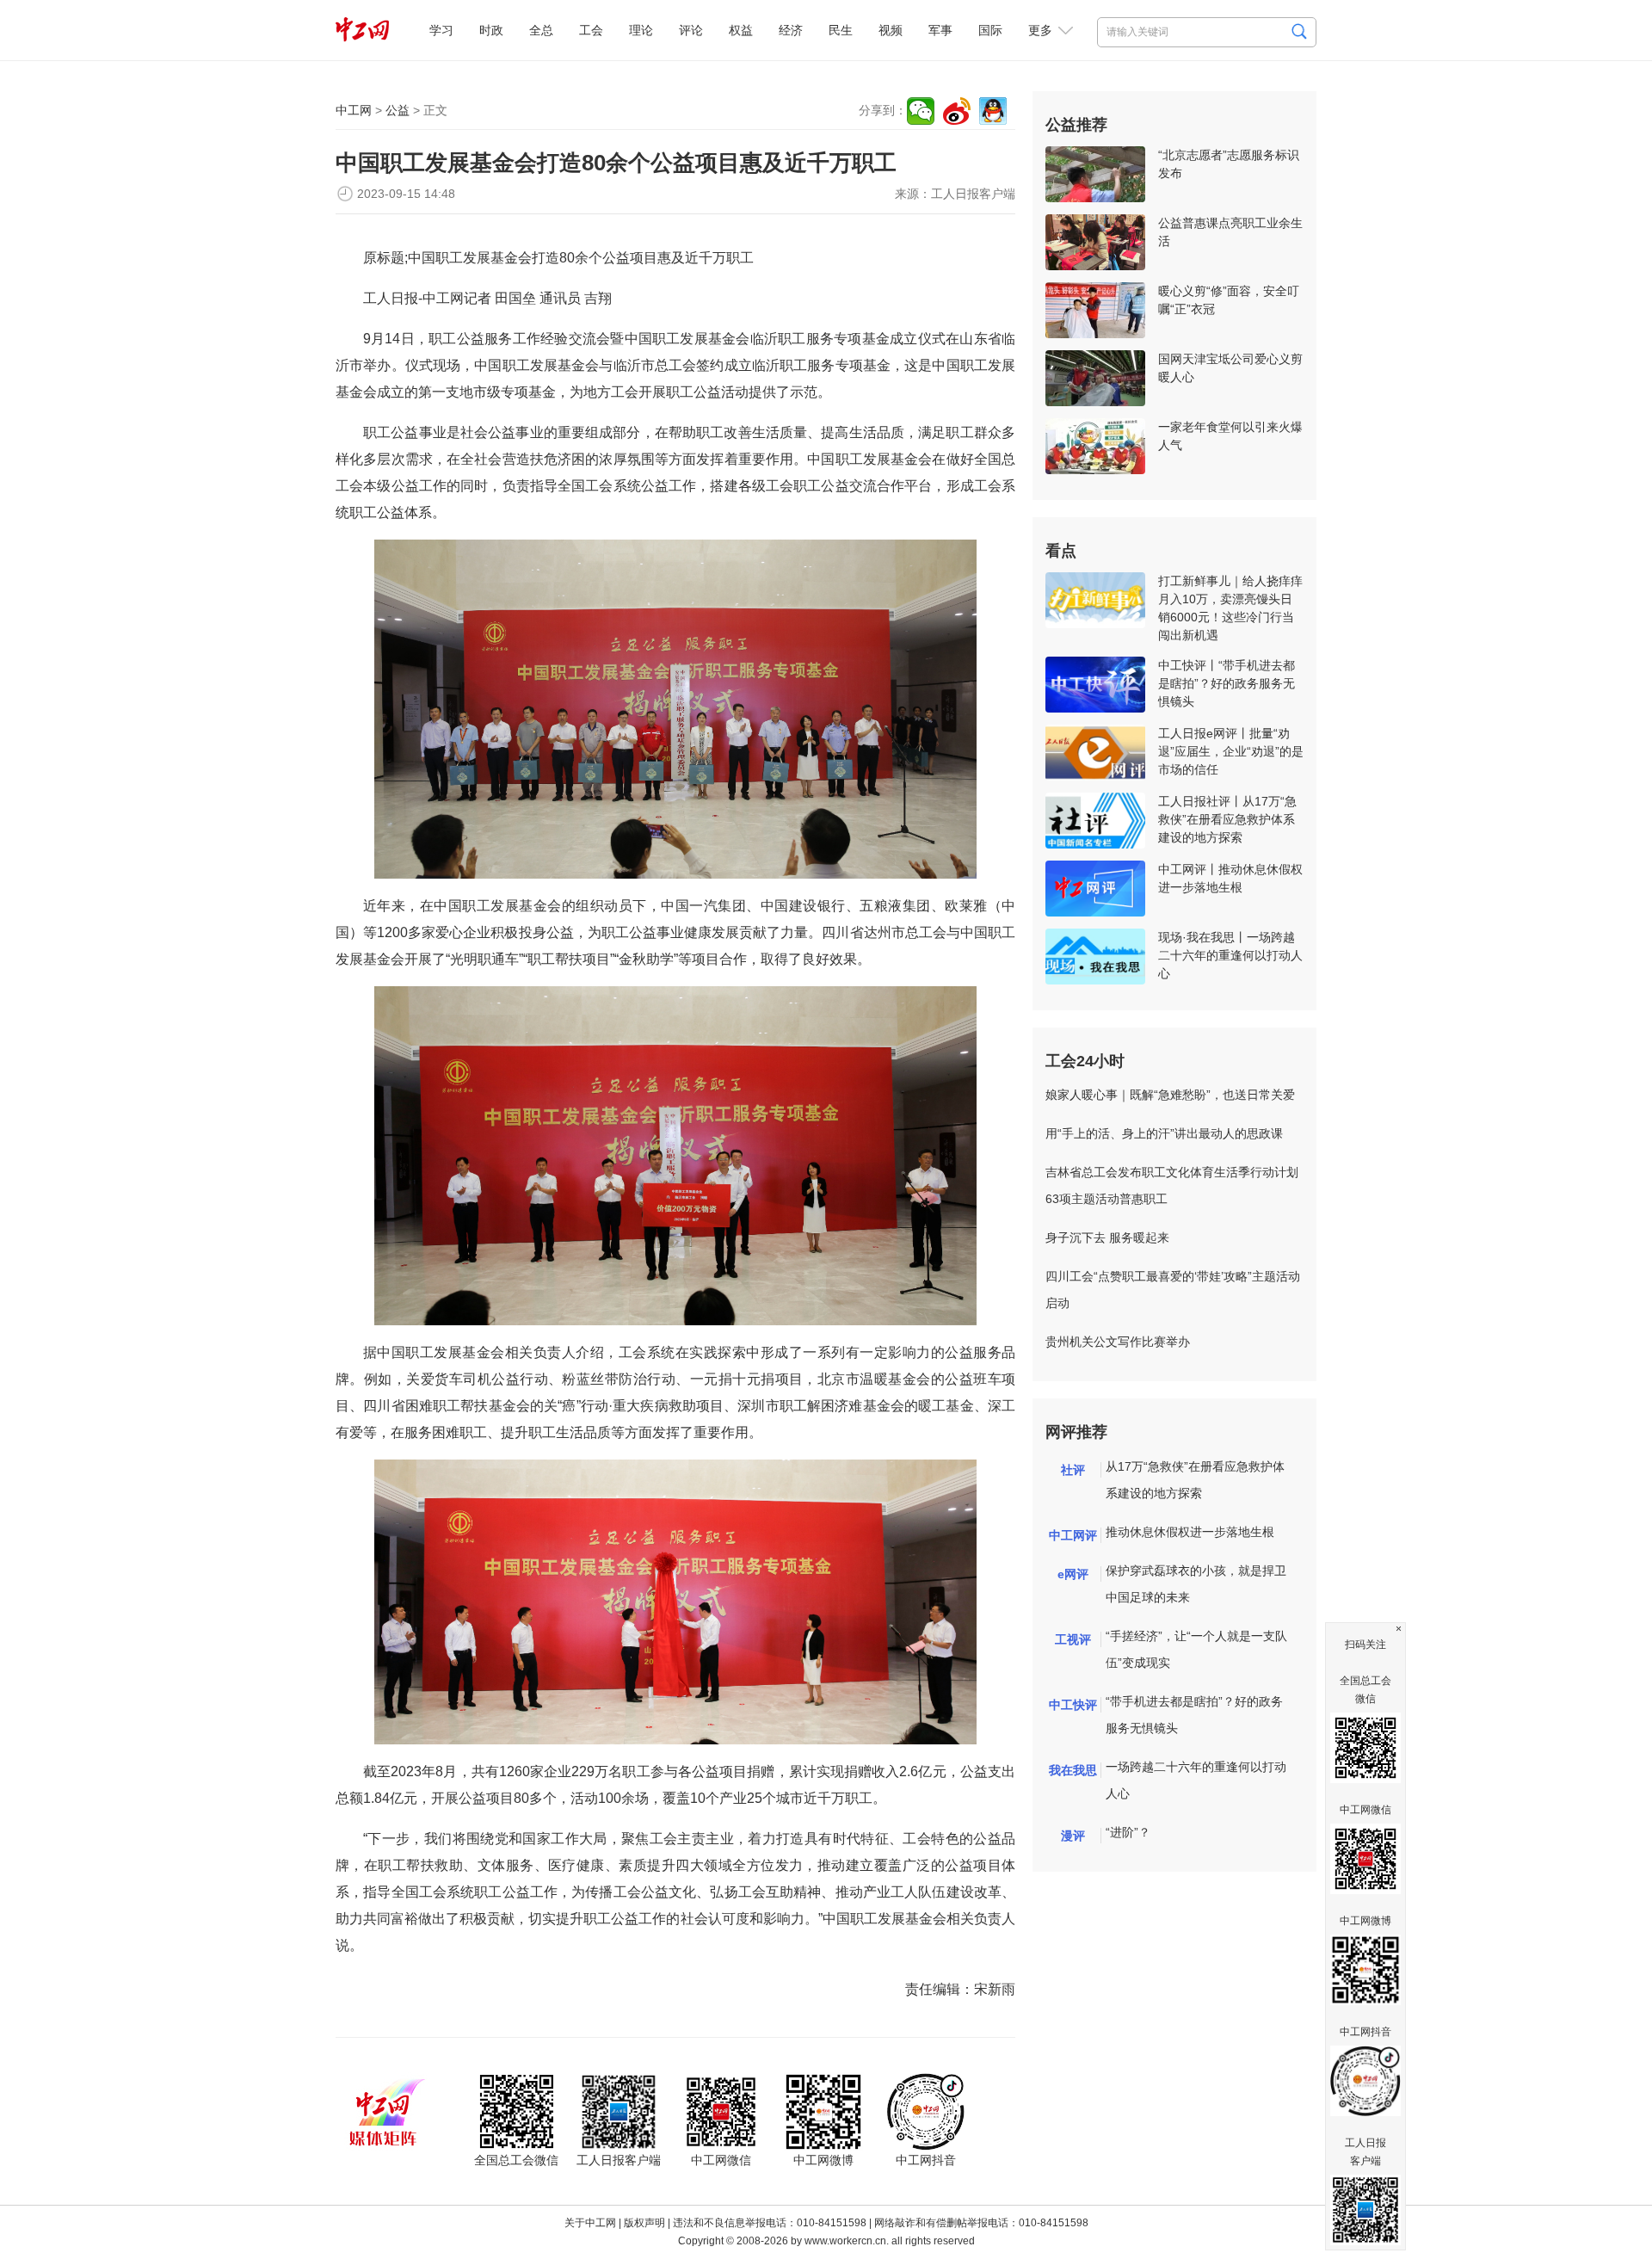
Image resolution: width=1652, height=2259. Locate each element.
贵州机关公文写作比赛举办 (1118, 1342)
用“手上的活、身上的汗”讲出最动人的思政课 (1164, 1133)
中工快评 (1073, 1705)
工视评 (1073, 1639)
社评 (1073, 1470)
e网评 (1073, 1574)
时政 (491, 30)
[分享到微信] (921, 111)
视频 (891, 30)
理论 (641, 30)
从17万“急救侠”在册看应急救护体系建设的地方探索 (1195, 1480)
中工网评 (1073, 1535)
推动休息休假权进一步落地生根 (1190, 1532)
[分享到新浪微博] (957, 111)
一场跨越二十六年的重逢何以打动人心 (1196, 1780)
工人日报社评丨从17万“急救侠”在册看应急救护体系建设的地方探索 (1227, 819)
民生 (841, 30)
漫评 (1073, 1836)
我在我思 (1073, 1770)
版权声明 (644, 2223)
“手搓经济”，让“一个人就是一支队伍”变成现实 (1196, 1649)
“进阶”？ (1128, 1832)
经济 (791, 30)
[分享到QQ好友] (993, 111)
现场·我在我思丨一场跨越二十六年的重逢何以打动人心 (1230, 955)
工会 (591, 30)
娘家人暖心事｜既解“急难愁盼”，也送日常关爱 (1170, 1095)
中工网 (354, 110)
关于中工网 (590, 2223)
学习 (441, 30)
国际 (990, 30)
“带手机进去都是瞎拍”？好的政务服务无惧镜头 (1194, 1715)
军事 (940, 30)
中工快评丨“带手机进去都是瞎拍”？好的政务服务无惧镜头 (1227, 683)
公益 (398, 110)
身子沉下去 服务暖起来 (1107, 1238)
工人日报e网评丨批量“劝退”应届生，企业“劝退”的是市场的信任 (1231, 751)
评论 (691, 30)
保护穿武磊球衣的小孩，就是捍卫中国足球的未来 (1196, 1584)
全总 (541, 30)
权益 (741, 30)
